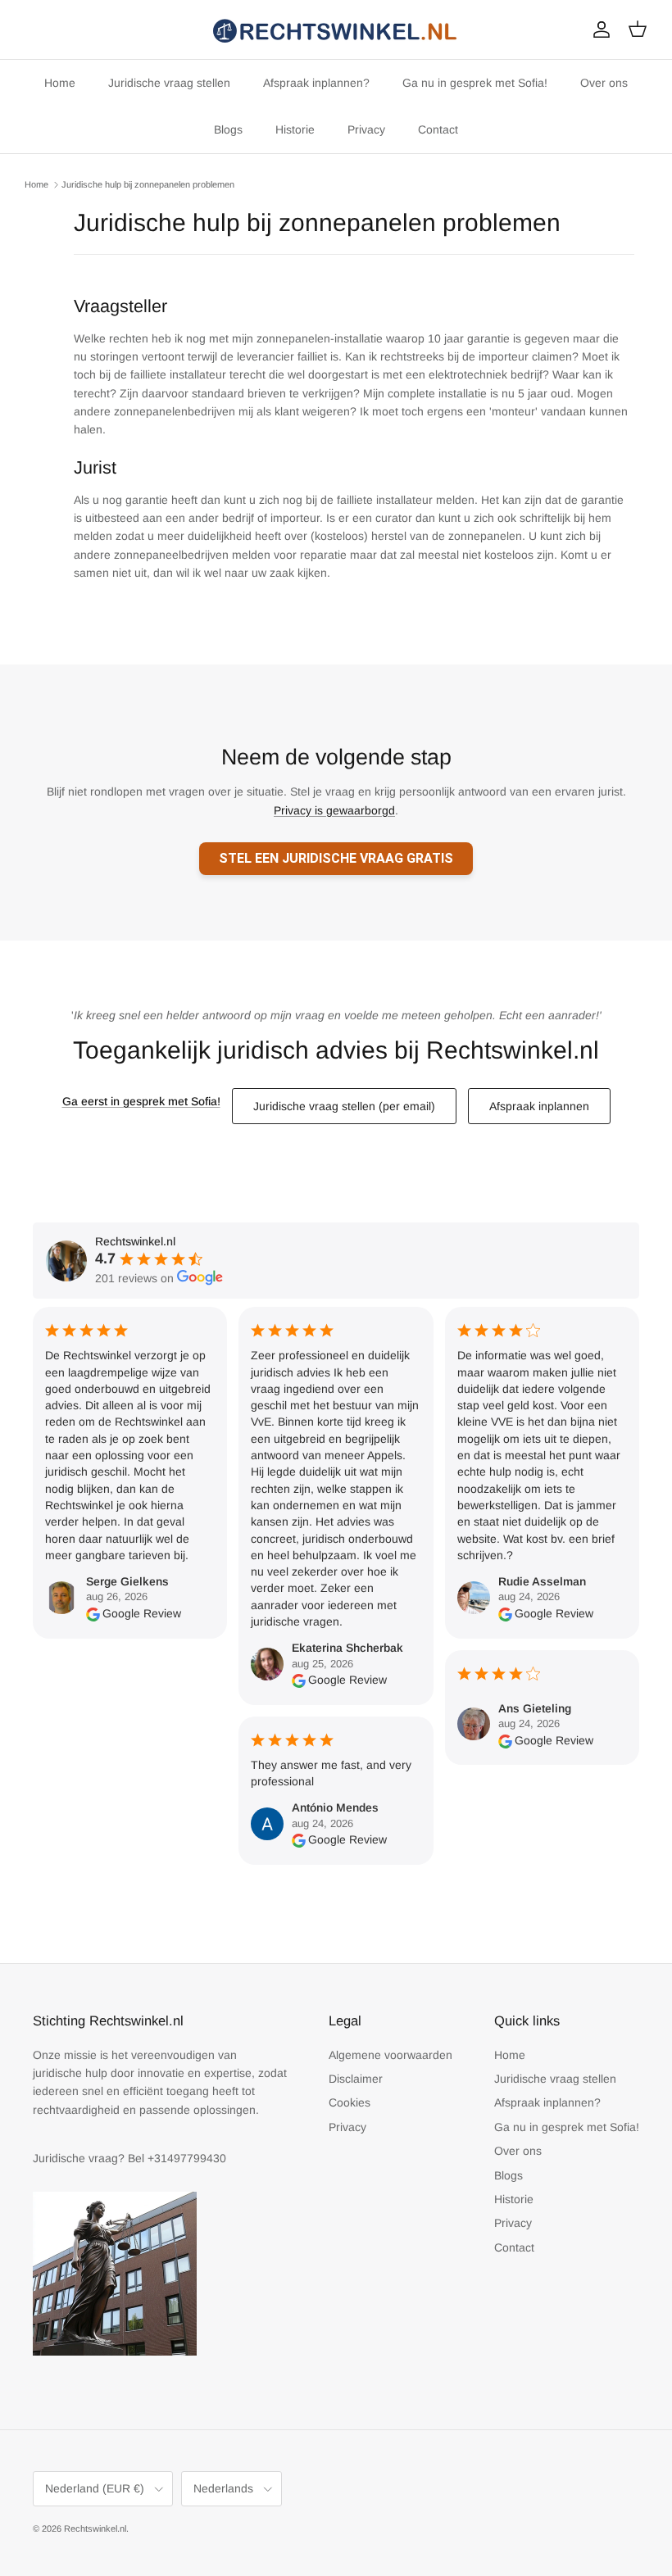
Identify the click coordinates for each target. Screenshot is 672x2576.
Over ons (604, 83)
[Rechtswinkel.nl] (336, 29)
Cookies (350, 2102)
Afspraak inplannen (539, 1106)
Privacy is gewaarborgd (334, 810)
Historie (295, 129)
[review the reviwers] (93, 1613)
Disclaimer (356, 2079)
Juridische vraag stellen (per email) (344, 1106)
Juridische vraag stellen (169, 83)
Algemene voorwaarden (390, 2055)
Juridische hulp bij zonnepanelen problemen (148, 184)
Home (60, 83)
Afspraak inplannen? (316, 83)
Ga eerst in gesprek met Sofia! (141, 1101)
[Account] (598, 29)
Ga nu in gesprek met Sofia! (475, 83)
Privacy (366, 129)
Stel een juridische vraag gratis (336, 858)
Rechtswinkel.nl (95, 2528)
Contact (438, 129)
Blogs (228, 129)
